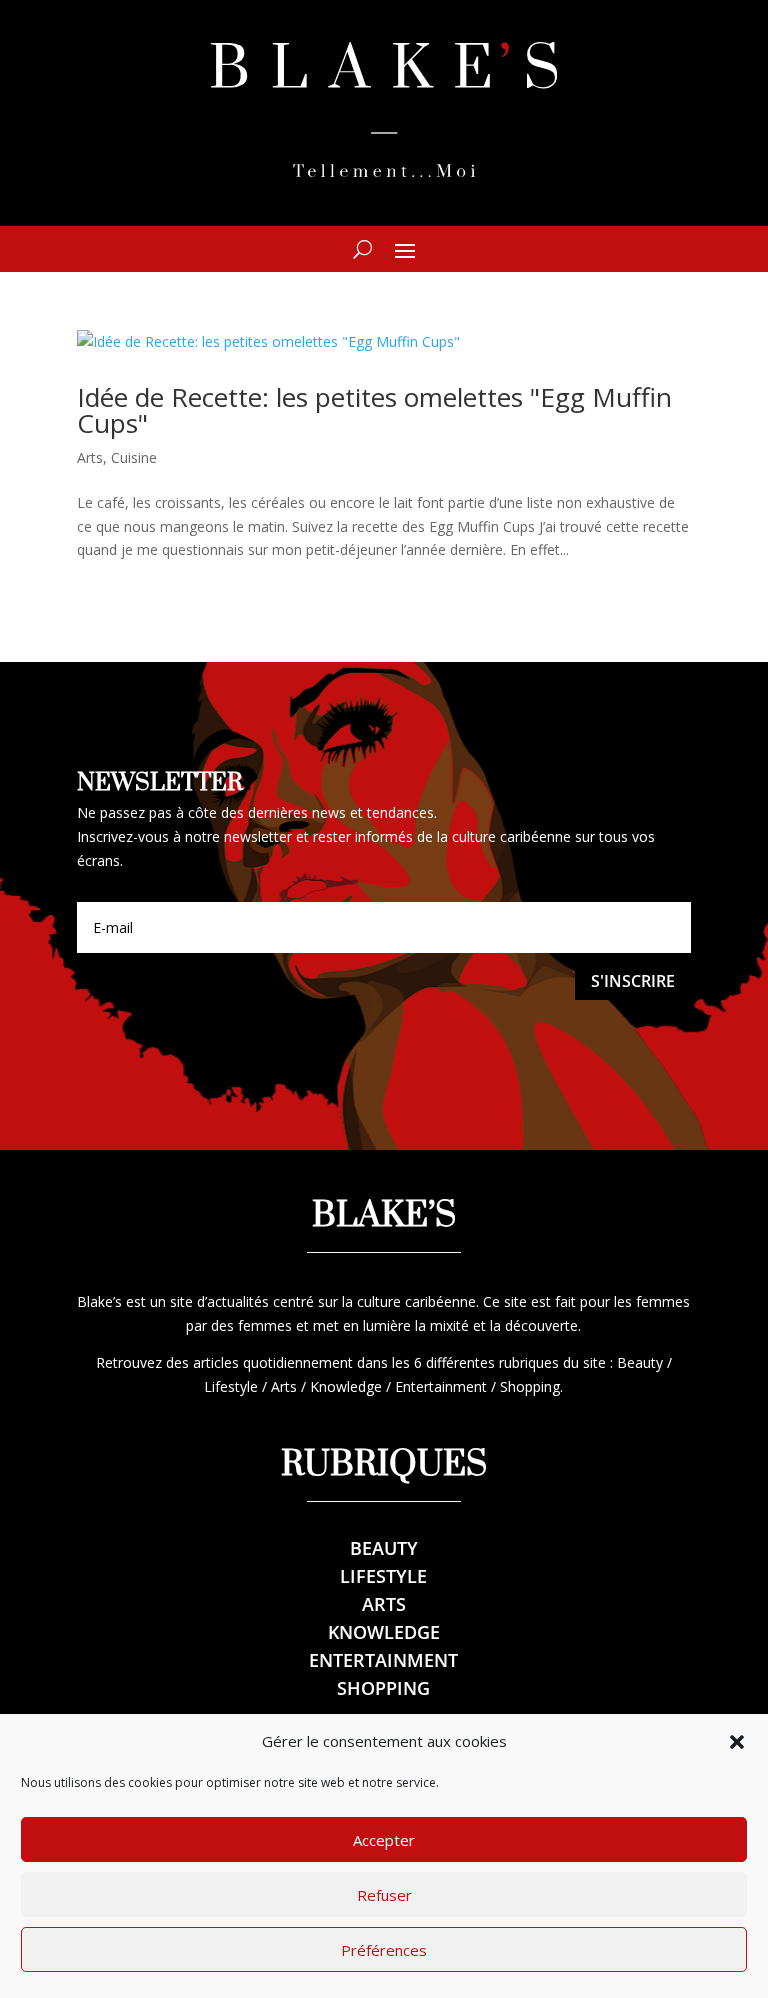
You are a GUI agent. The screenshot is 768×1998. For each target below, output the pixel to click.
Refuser (384, 1895)
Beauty (384, 1548)
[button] (737, 1742)
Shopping (383, 1688)
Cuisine (134, 457)
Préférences (384, 1950)
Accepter (384, 1840)
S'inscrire (633, 981)
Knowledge (384, 1632)
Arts (90, 457)
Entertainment (383, 1660)
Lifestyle (383, 1576)
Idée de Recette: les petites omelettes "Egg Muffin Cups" (374, 410)
